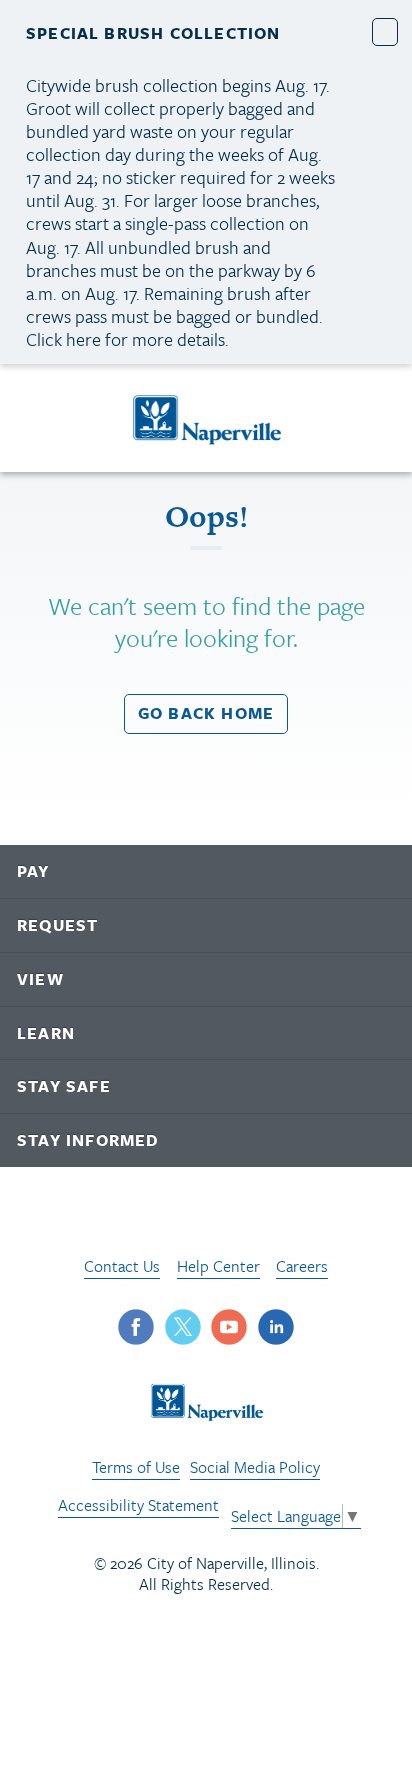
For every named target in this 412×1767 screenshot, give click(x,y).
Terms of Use (136, 1467)
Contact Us (122, 1266)
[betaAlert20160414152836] (385, 31)
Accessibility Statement (138, 1505)
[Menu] (39, 421)
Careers (302, 1266)
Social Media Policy (255, 1467)
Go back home (206, 713)
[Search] (377, 417)
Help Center (218, 1266)
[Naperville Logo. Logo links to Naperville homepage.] (206, 418)
